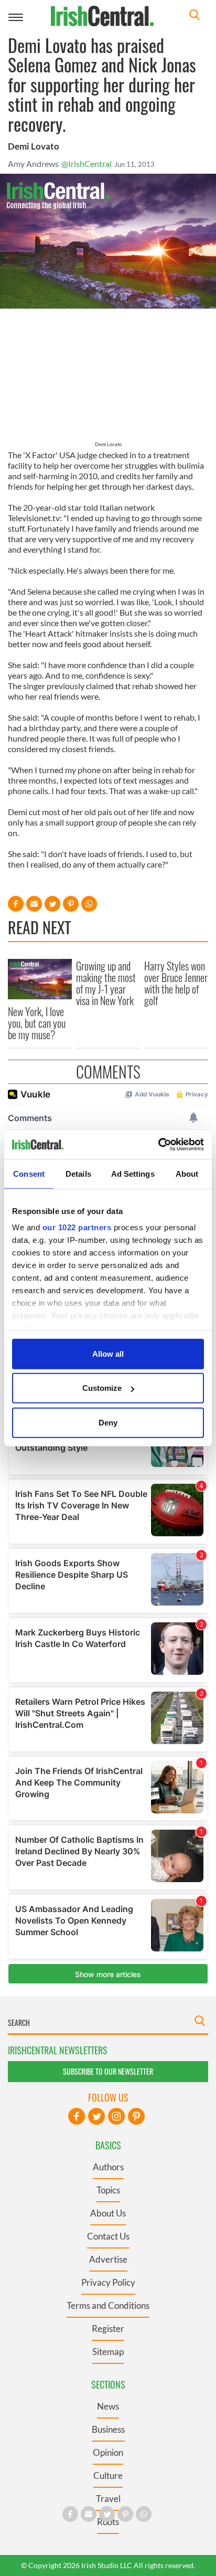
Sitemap (108, 2352)
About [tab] (187, 1173)
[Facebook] (77, 2116)
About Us (108, 2213)
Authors (108, 2167)
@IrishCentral (87, 163)
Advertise (108, 2259)
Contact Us (108, 2236)
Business (108, 2429)
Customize (102, 1388)
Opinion (108, 2452)
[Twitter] (96, 2116)
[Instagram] (116, 2116)
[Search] (195, 16)
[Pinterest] (136, 2116)
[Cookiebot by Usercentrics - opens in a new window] (158, 1145)
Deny (108, 1422)
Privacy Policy (108, 2282)
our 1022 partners (77, 1227)
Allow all (108, 1353)
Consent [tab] (29, 1173)
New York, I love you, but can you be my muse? (37, 1023)
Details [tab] (78, 1173)
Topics (108, 2190)
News (108, 2406)
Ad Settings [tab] (133, 1173)
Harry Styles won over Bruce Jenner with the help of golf (176, 983)
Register (108, 2329)
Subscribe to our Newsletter (108, 2071)
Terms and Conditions (108, 2305)
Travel (108, 2499)
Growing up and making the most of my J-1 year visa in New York (106, 983)
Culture (108, 2475)
